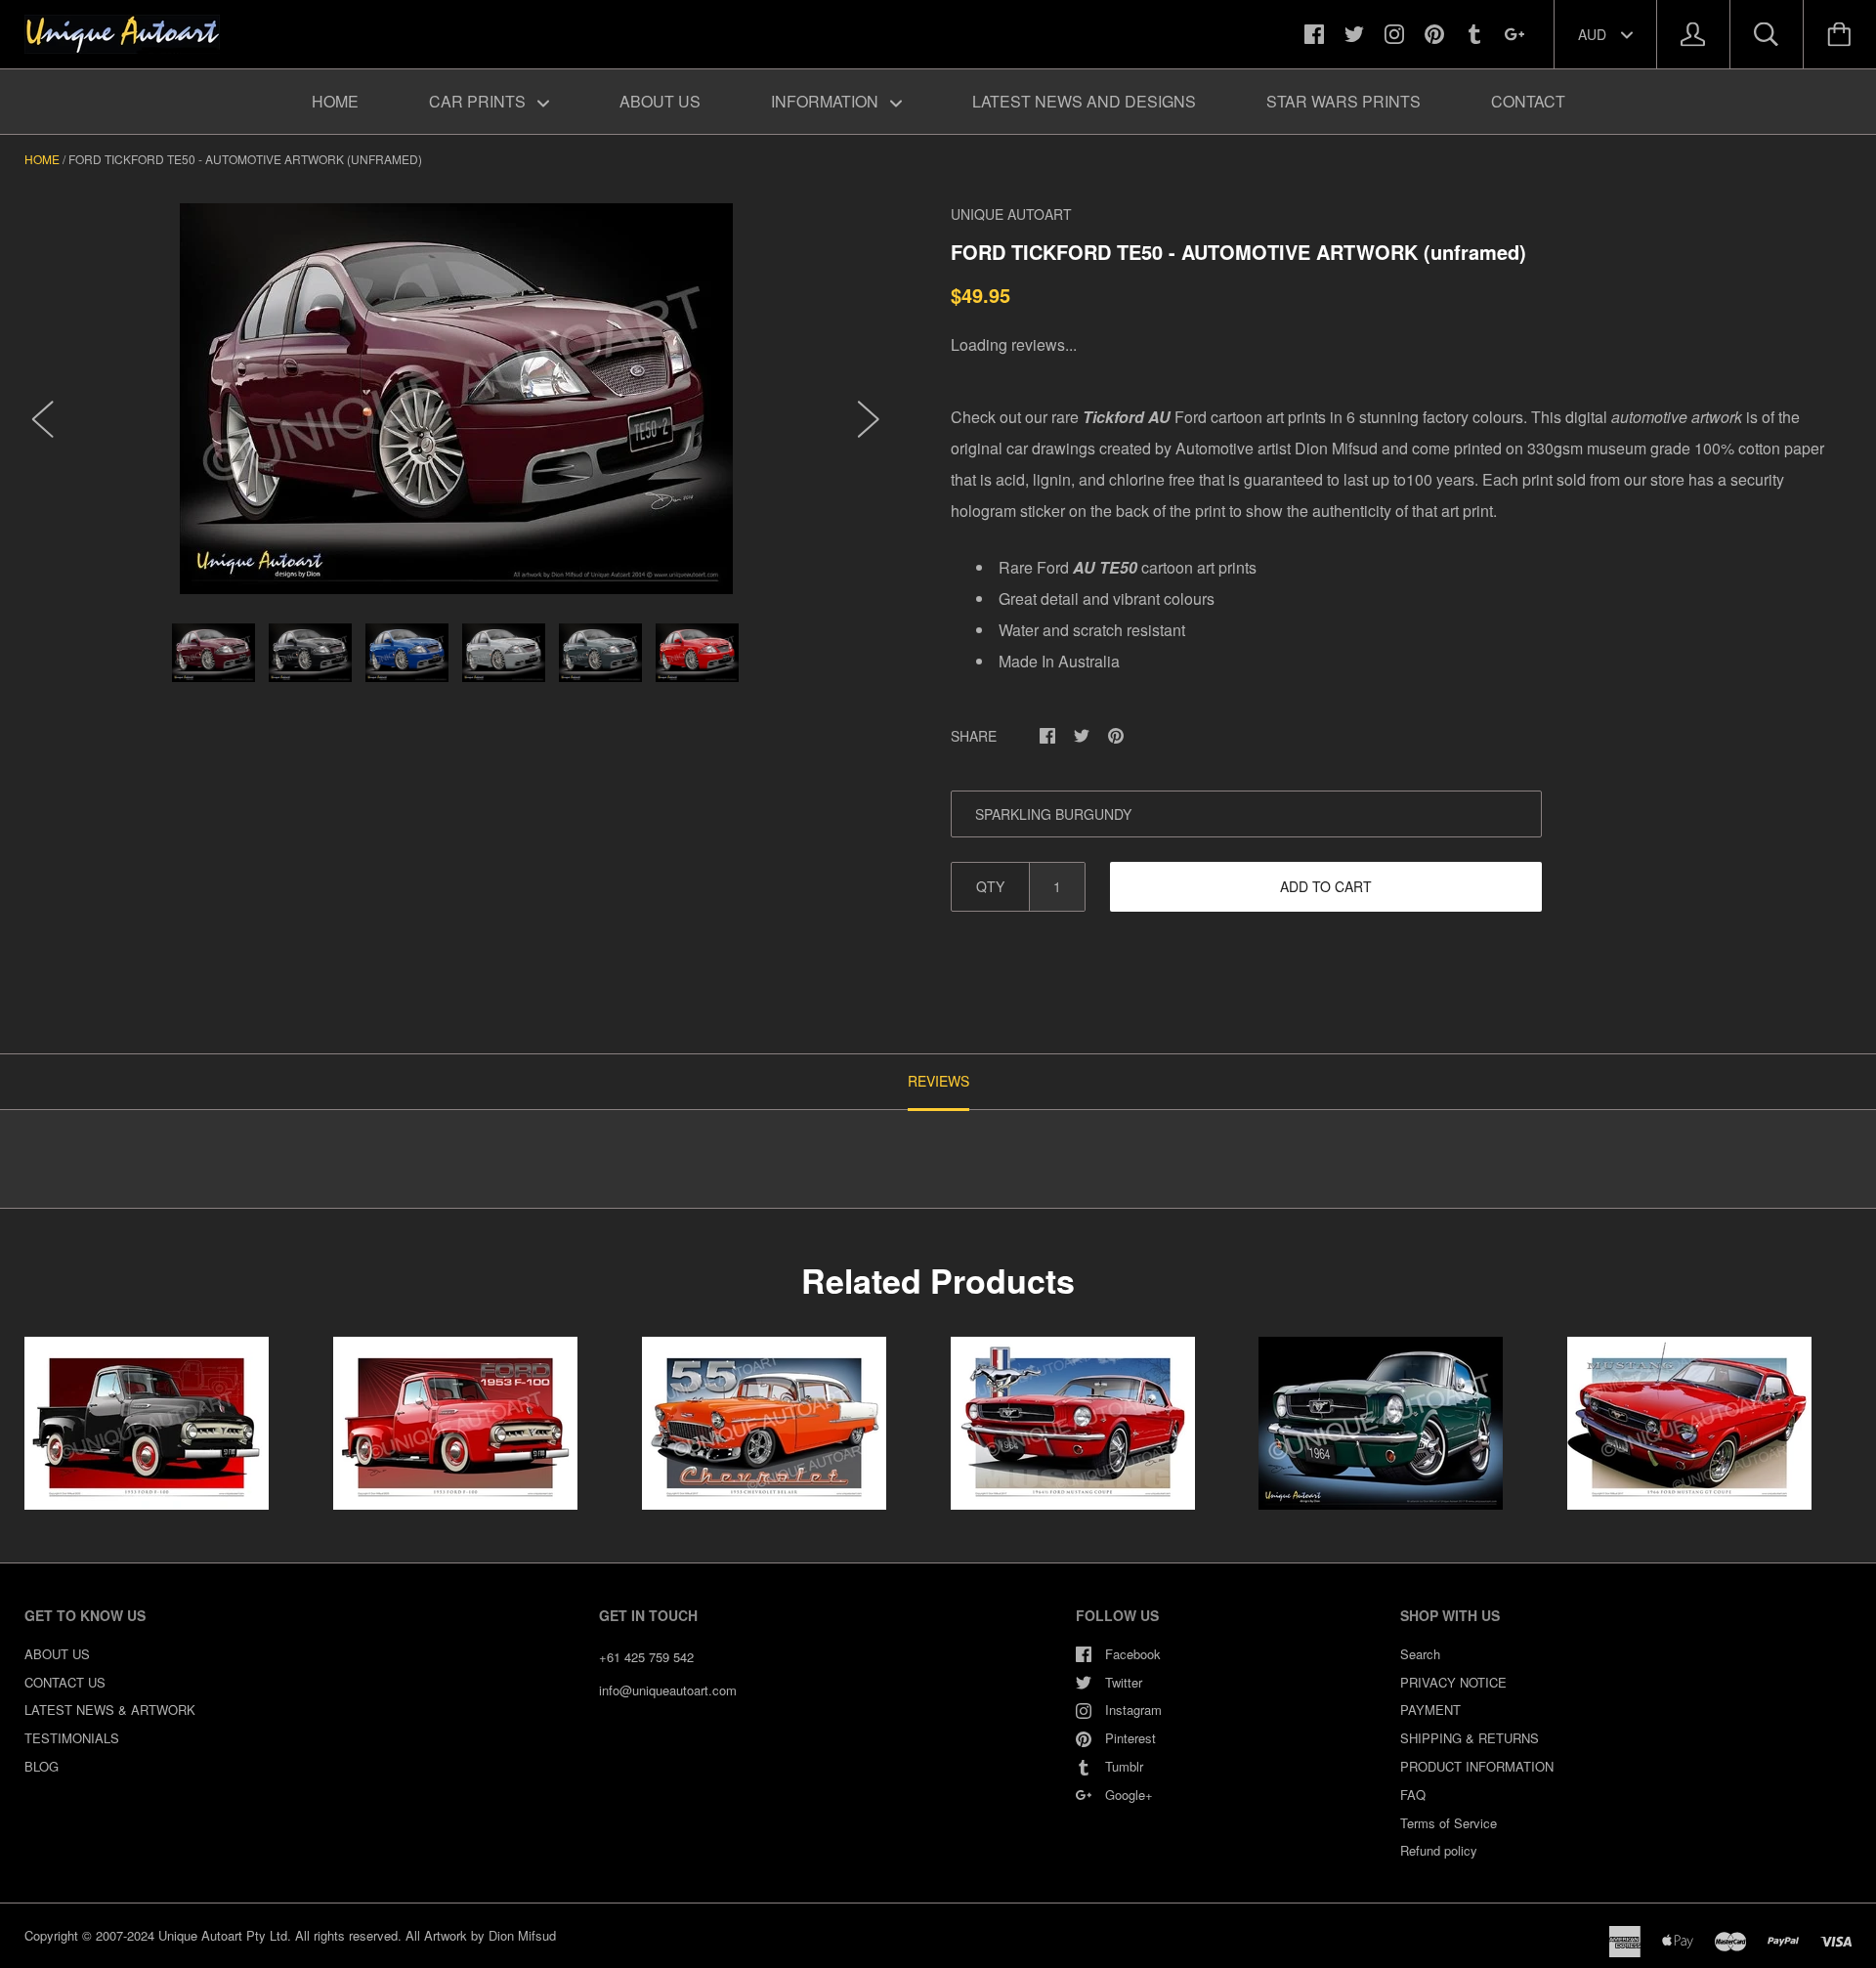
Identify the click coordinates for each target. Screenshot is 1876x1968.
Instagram (1133, 1710)
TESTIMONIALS (72, 1738)
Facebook (1133, 1654)
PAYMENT (1430, 1710)
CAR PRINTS (479, 101)
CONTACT (1528, 101)
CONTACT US (65, 1682)
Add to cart (1326, 886)
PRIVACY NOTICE (1453, 1682)
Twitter (1124, 1682)
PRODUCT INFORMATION (1477, 1766)
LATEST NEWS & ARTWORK (110, 1710)
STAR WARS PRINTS (1343, 101)
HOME (335, 101)
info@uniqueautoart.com (668, 1690)
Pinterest (1130, 1738)
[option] (456, 399)
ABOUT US (660, 101)
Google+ (1129, 1795)
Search (1420, 1654)
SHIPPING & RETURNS (1470, 1738)
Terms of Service (1449, 1823)
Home (42, 159)
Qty (990, 886)
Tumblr (1124, 1766)
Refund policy (1439, 1850)
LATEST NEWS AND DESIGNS (1084, 101)
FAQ (1413, 1795)
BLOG (42, 1766)
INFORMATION (827, 101)
